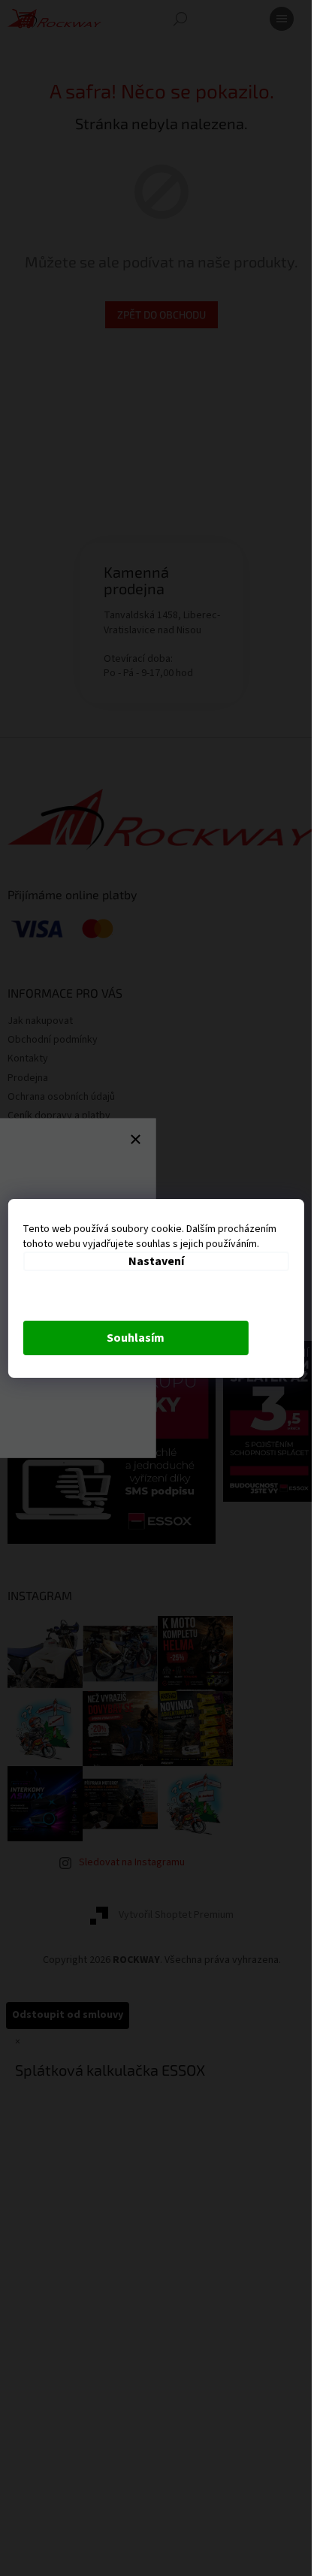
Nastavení (156, 1261)
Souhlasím (136, 1338)
